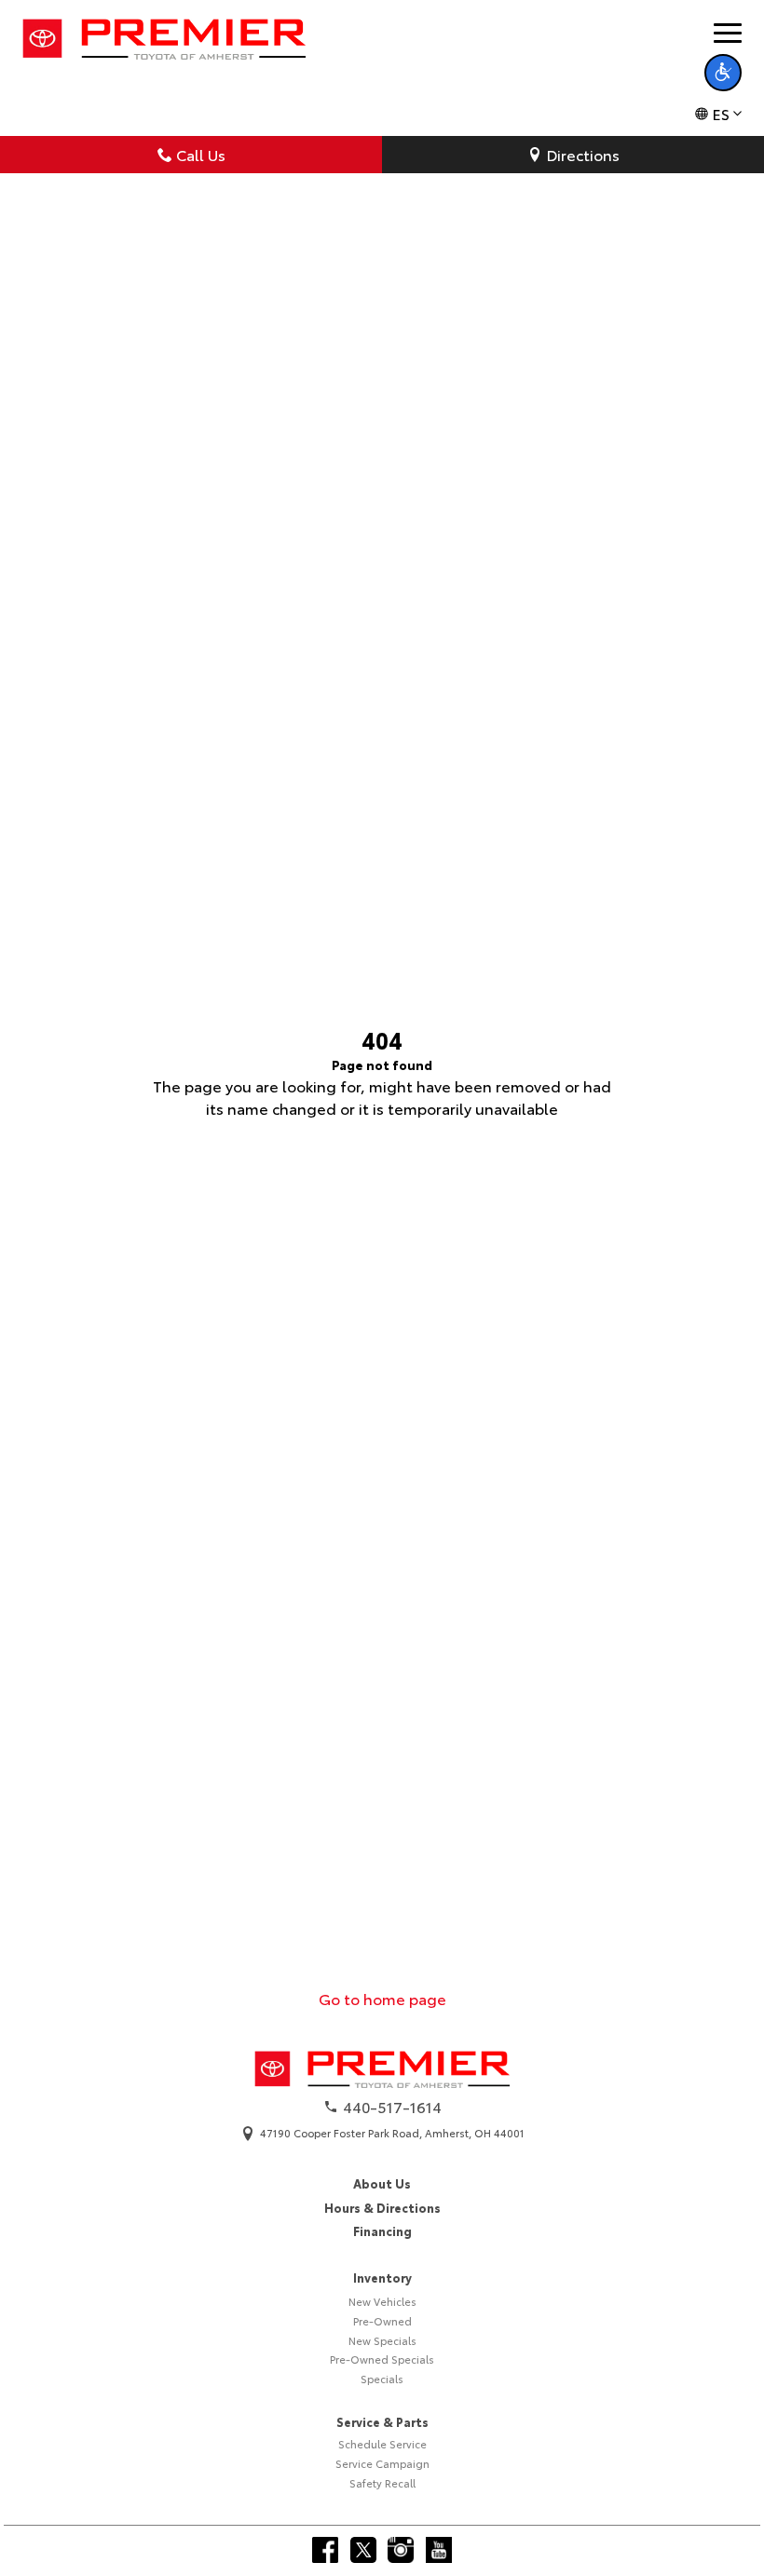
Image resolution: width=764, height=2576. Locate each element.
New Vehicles (382, 2301)
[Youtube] (439, 2550)
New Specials (382, 2340)
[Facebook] (325, 2550)
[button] (723, 73)
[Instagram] (401, 2550)
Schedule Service (382, 2444)
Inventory (382, 2277)
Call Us (201, 154)
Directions (583, 154)
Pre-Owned (382, 2321)
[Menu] (728, 33)
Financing (382, 2230)
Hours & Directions (382, 2207)
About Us (382, 2183)
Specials (382, 2379)
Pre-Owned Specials (382, 2359)
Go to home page (382, 1998)
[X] (363, 2550)
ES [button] (721, 113)
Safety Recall (382, 2483)
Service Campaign (382, 2463)
